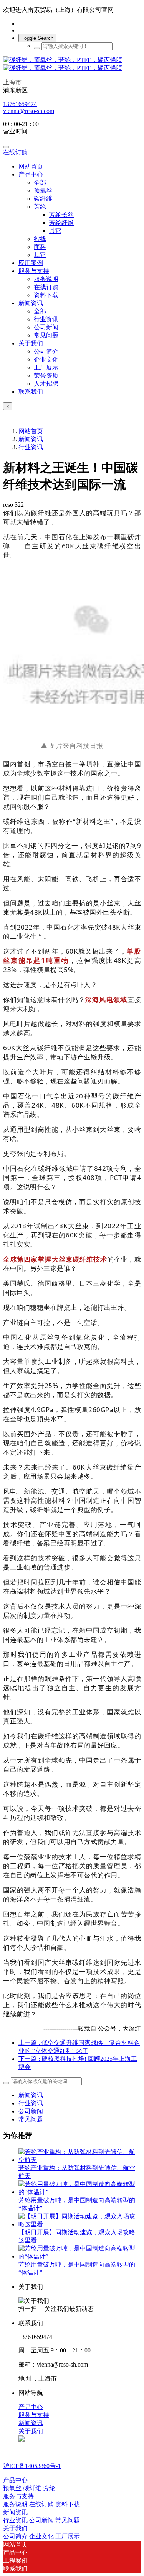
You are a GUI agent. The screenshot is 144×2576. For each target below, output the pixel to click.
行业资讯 (31, 447)
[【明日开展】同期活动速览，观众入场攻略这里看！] (80, 2224)
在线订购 (15, 152)
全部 (40, 182)
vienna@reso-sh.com (29, 111)
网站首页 (31, 166)
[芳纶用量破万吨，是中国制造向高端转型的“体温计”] (80, 2192)
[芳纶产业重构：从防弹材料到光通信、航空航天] (80, 2160)
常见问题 (31, 2119)
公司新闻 (31, 2111)
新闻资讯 (31, 439)
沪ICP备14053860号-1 (32, 2466)
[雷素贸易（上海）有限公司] (72, 64)
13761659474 (20, 104)
